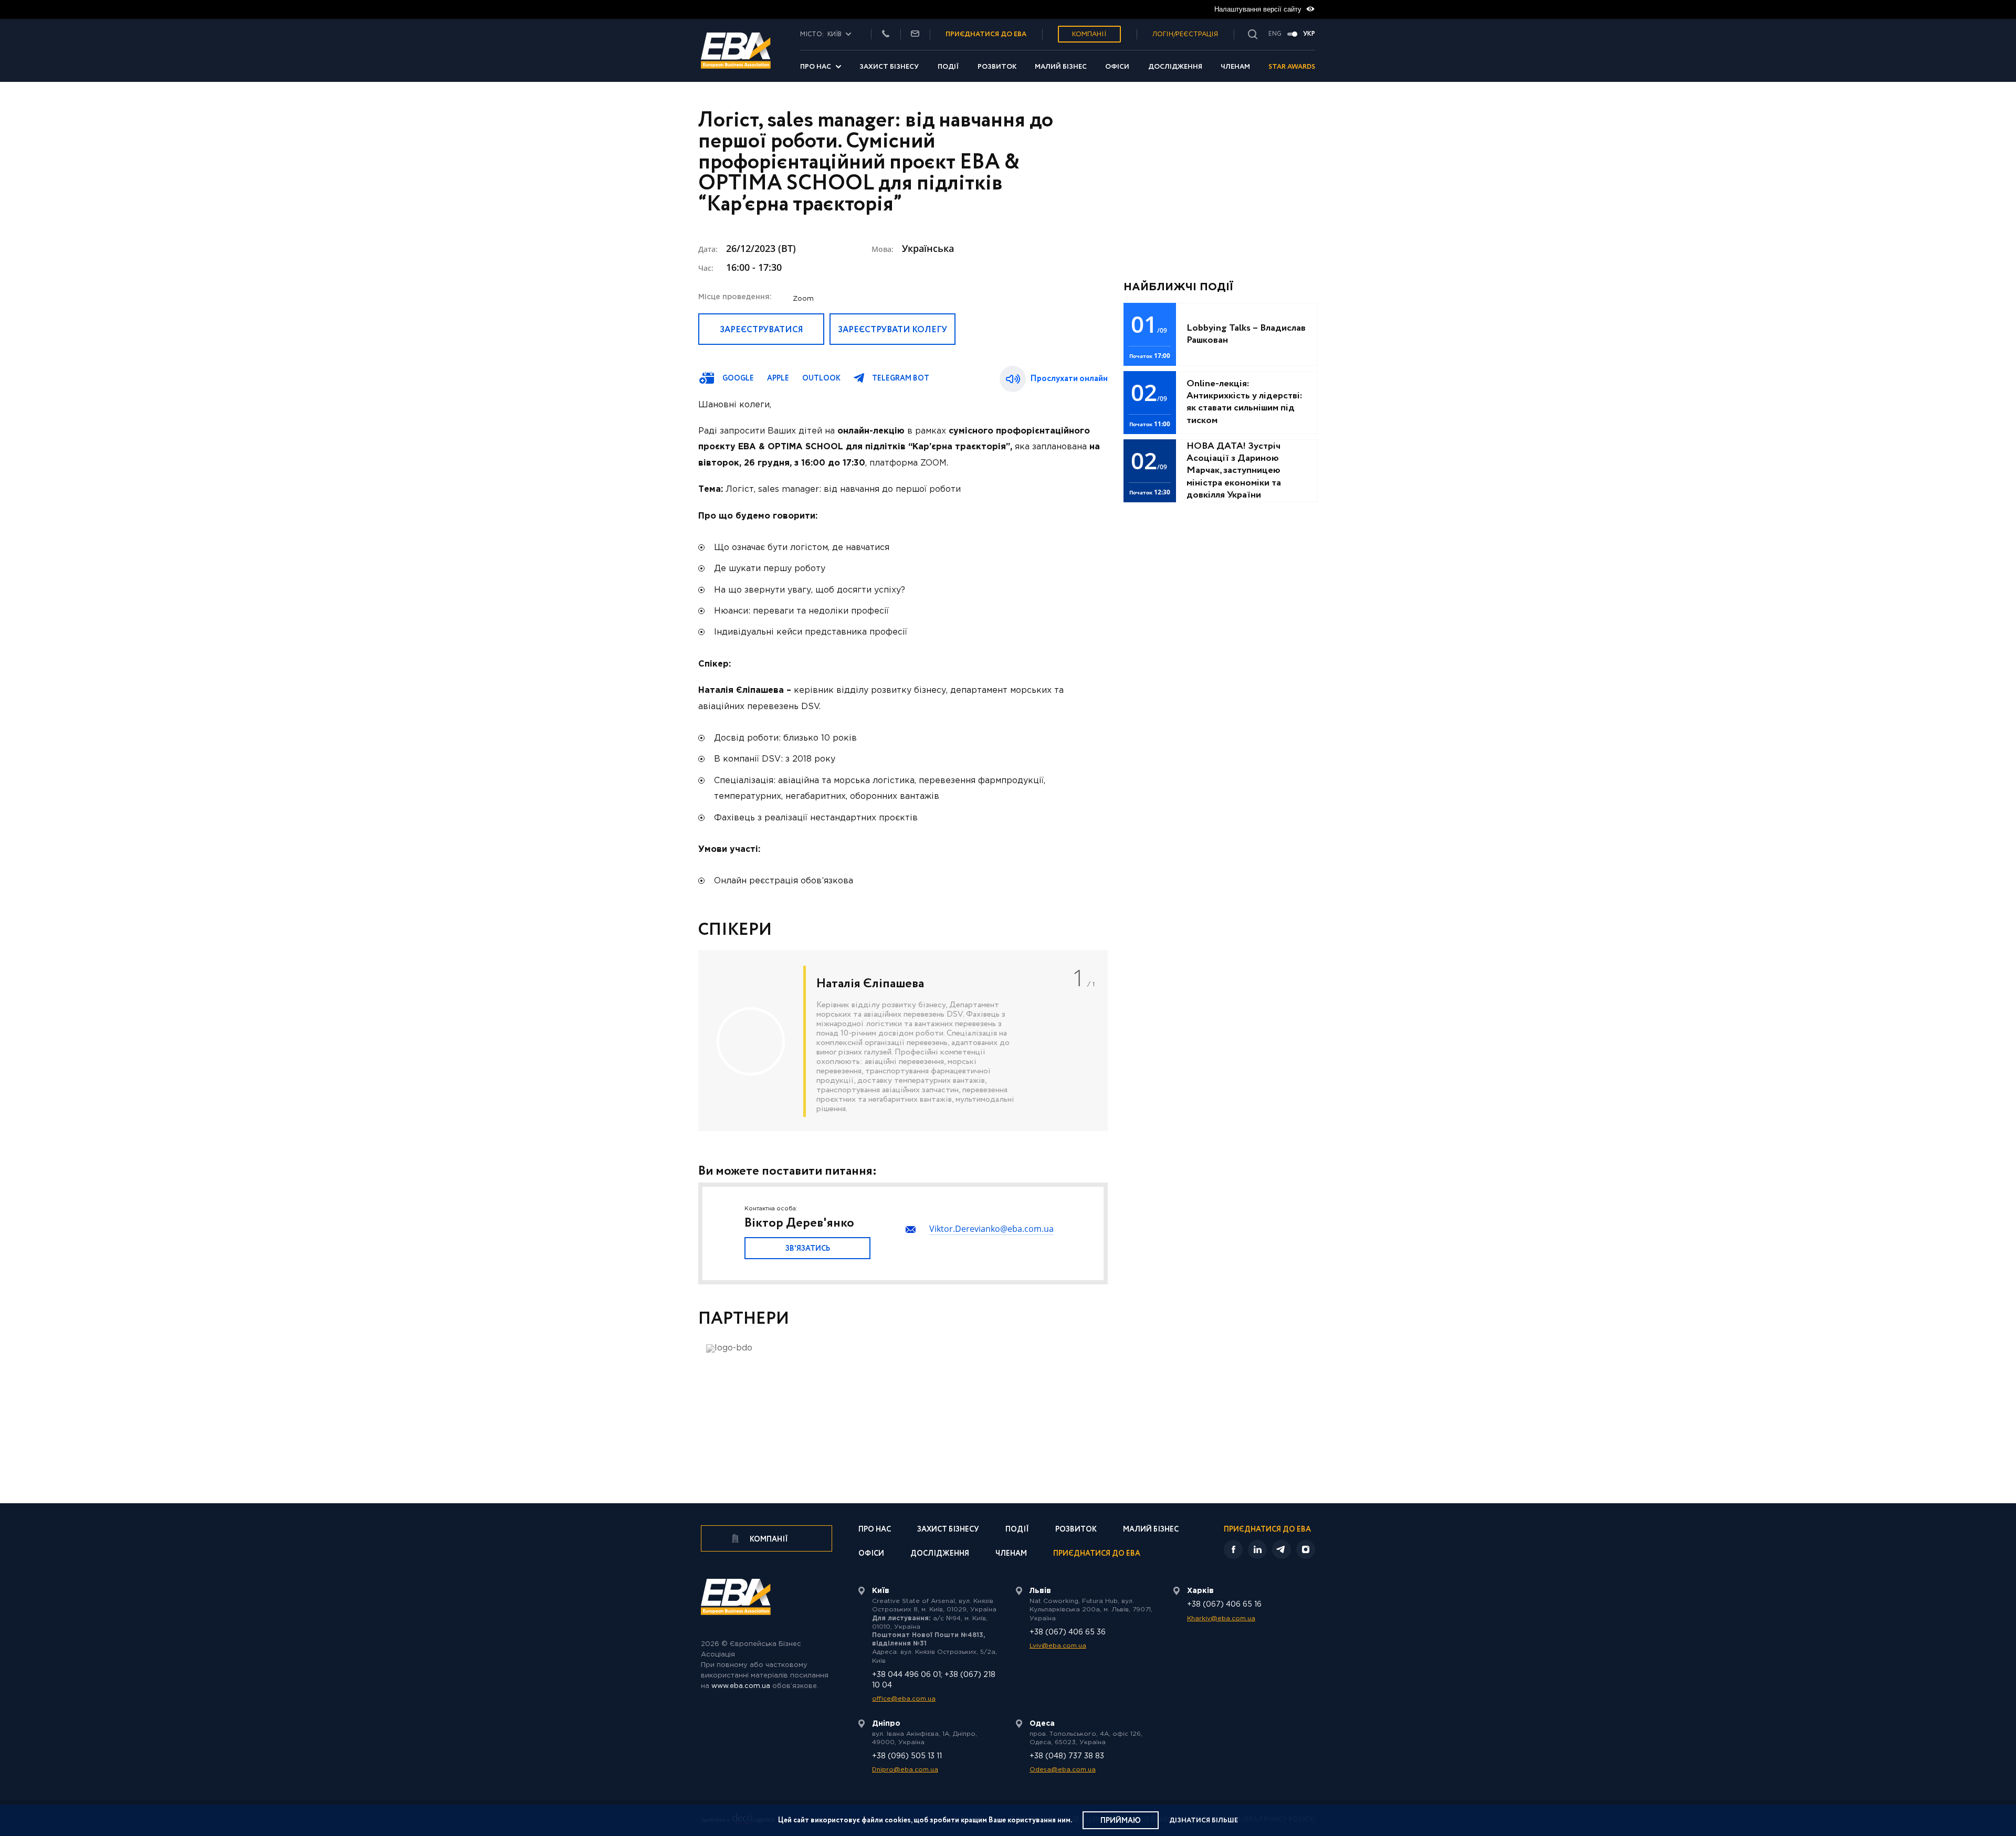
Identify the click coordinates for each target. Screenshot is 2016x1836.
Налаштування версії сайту (1259, 9)
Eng (1275, 34)
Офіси (1117, 67)
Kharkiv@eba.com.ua (1221, 1618)
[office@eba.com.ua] (915, 34)
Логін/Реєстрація (1185, 34)
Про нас (816, 67)
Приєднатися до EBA (1097, 1554)
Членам (1235, 67)
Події (948, 67)
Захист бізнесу (889, 67)
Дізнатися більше (1204, 1821)
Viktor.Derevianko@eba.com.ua (991, 1229)
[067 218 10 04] (886, 34)
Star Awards (1292, 67)
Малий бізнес (1061, 67)
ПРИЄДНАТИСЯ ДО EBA (986, 34)
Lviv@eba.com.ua (1058, 1646)
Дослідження (1175, 67)
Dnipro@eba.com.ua (905, 1770)
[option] (903, 1041)
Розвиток (997, 67)
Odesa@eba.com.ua (1063, 1770)
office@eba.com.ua (904, 1699)
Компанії (1089, 34)
